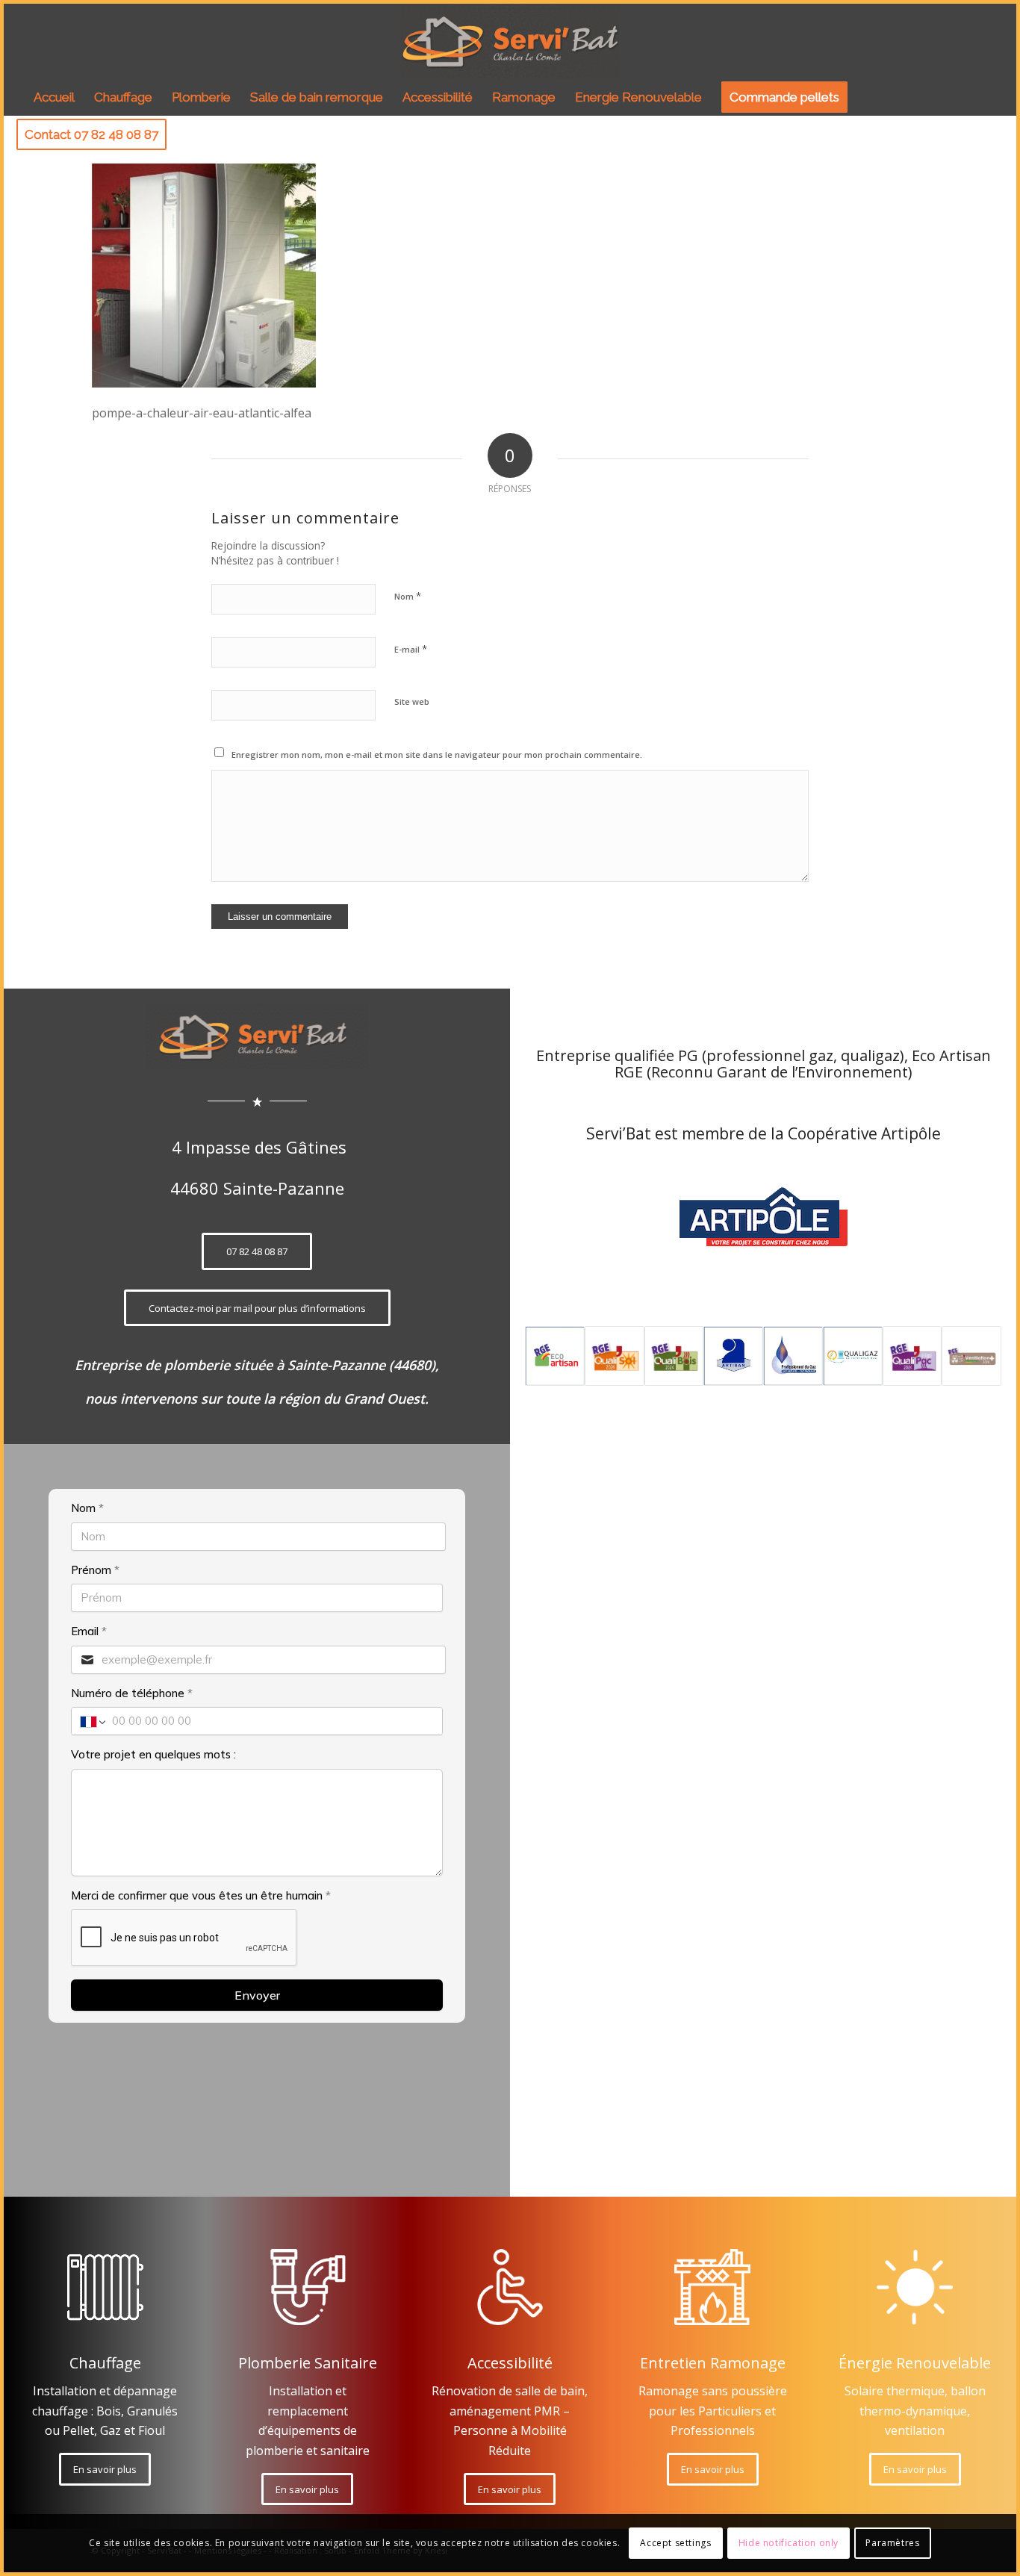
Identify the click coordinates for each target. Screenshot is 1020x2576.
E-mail (411, 649)
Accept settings (675, 2543)
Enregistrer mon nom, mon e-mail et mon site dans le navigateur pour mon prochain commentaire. (437, 755)
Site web (412, 701)
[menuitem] (54, 97)
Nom (408, 596)
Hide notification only (789, 2543)
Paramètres (892, 2543)
